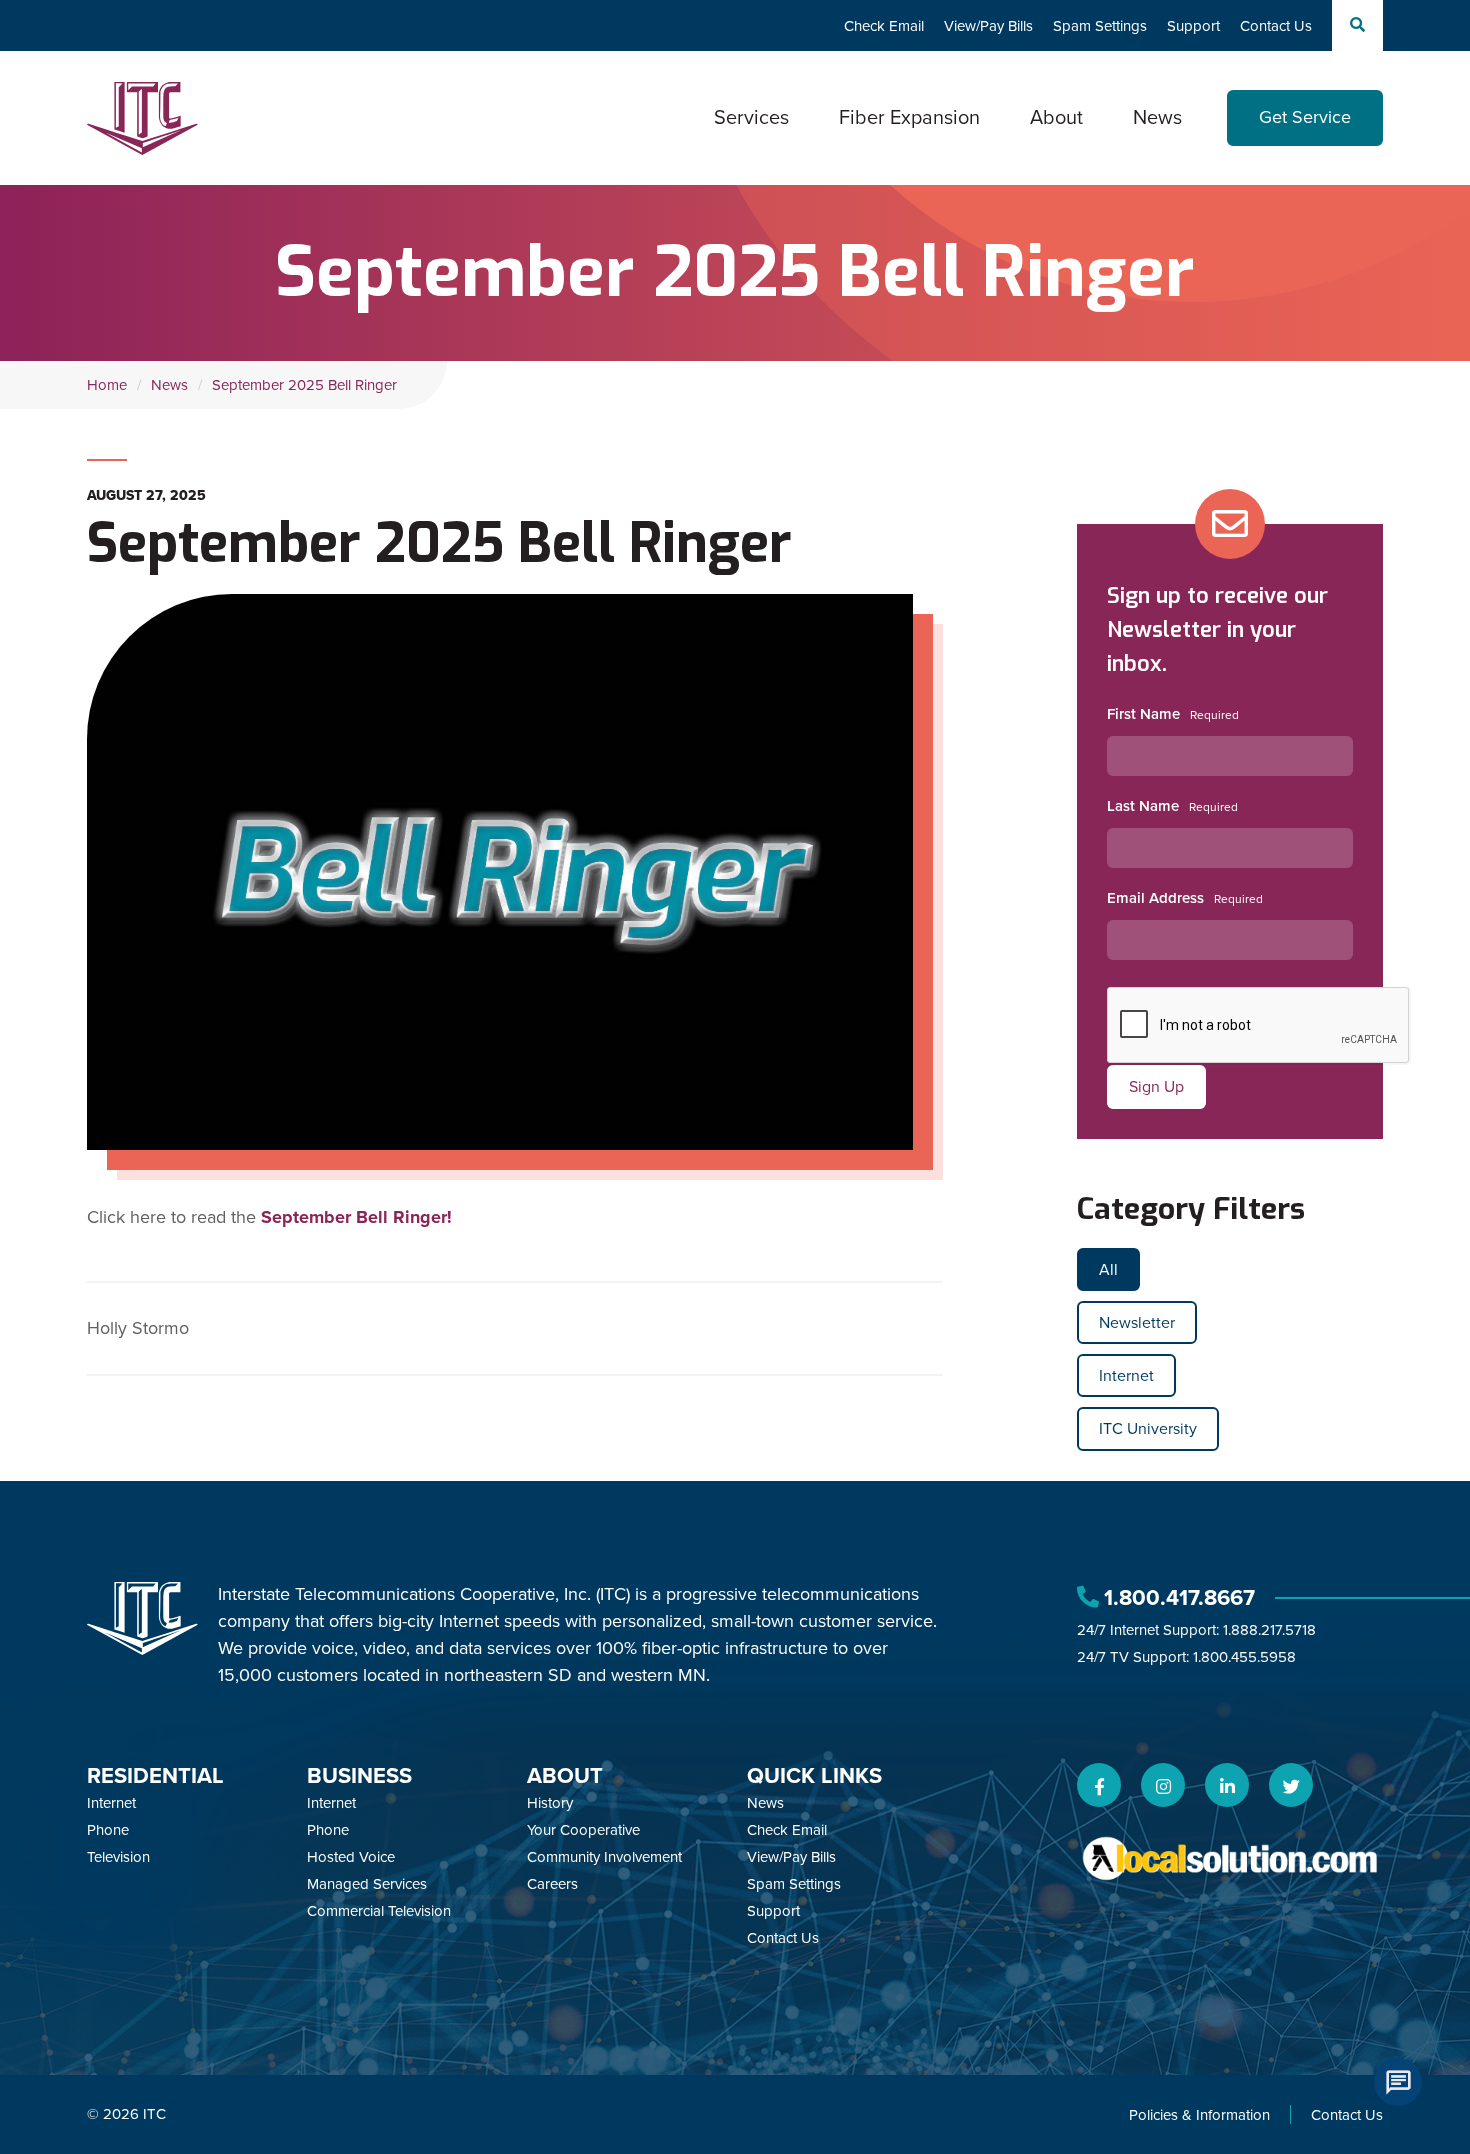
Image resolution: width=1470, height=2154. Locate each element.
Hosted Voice (351, 1857)
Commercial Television (379, 1911)
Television (118, 1857)
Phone (108, 1830)
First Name (1143, 714)
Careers (552, 1884)
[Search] (1357, 25)
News (1157, 117)
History (550, 1803)
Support (1193, 26)
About (565, 1775)
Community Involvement (604, 1857)
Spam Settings (1100, 26)
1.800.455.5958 (1244, 1657)
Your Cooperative (583, 1830)
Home (107, 385)
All (1108, 1269)
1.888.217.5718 (1269, 1630)
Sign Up (1156, 1086)
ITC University (1148, 1428)
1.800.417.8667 (1179, 1597)
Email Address (1155, 898)
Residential (155, 1775)
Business (359, 1775)
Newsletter (1137, 1322)
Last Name (1143, 806)
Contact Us (1276, 26)
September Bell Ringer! (356, 1217)
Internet (1126, 1375)
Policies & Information (1199, 2115)
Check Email (884, 26)
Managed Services (367, 1884)
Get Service (1305, 117)
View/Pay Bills (988, 26)
